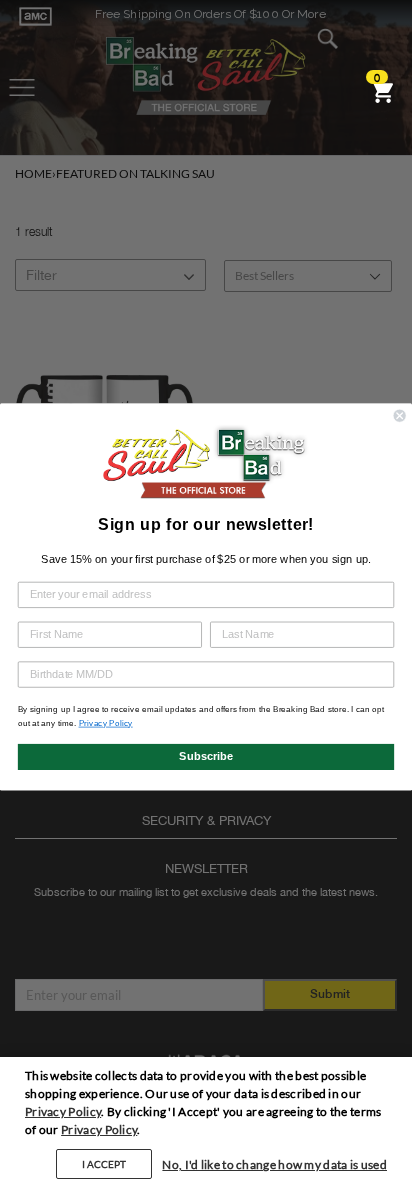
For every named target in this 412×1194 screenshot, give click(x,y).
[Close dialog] (400, 416)
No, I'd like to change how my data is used (274, 1164)
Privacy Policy (63, 1111)
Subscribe (206, 757)
